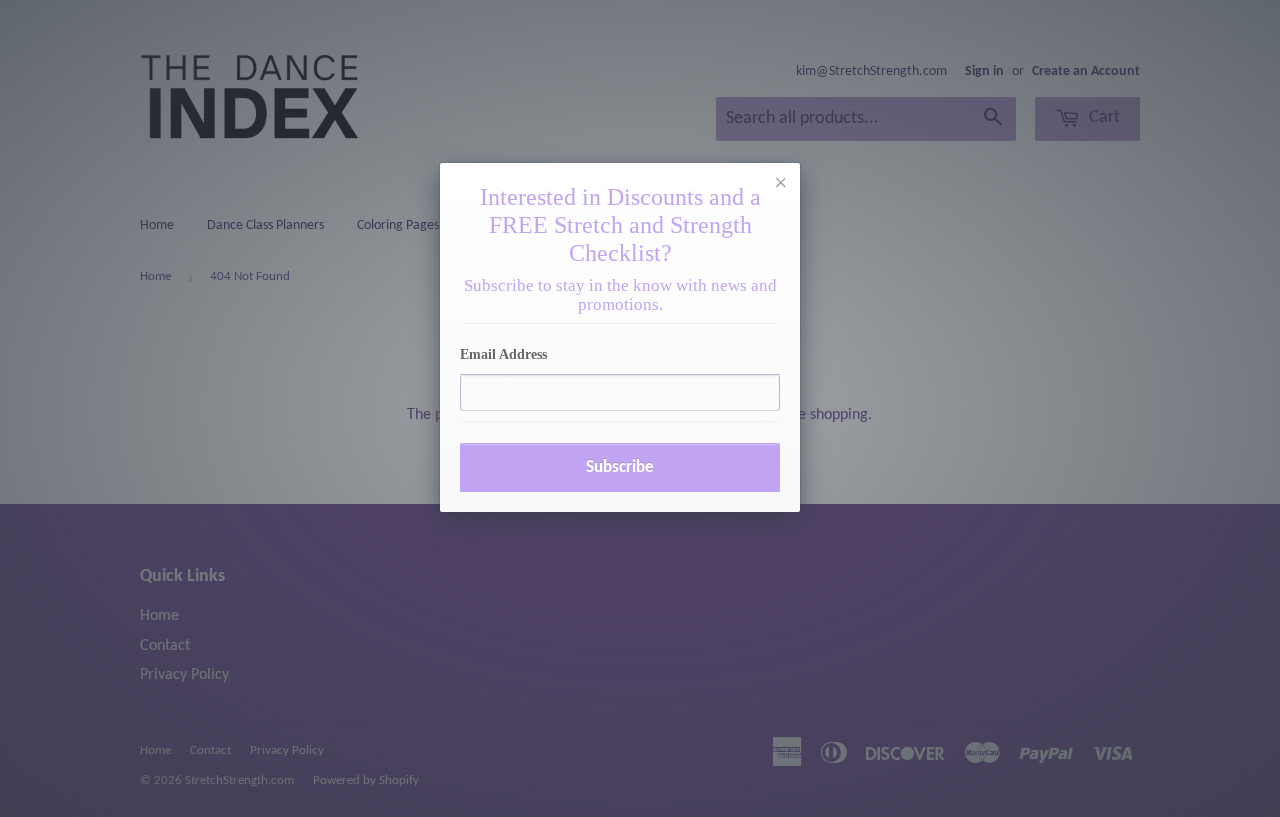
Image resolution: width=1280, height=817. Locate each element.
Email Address (503, 354)
